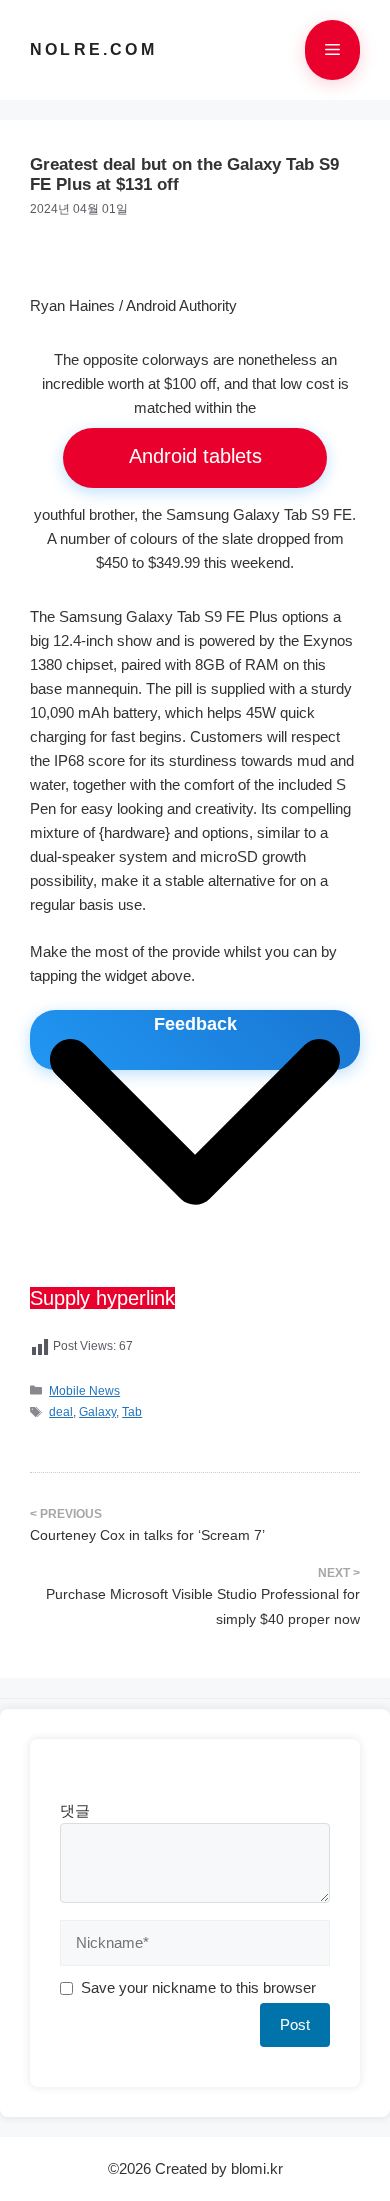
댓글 (75, 1810)
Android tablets (195, 456)
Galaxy (97, 1412)
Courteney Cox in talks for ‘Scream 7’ (147, 1535)
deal (61, 1412)
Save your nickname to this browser (198, 1987)
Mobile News (84, 1391)
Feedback (195, 1024)
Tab (132, 1412)
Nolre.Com (93, 49)
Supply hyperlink (102, 1298)
